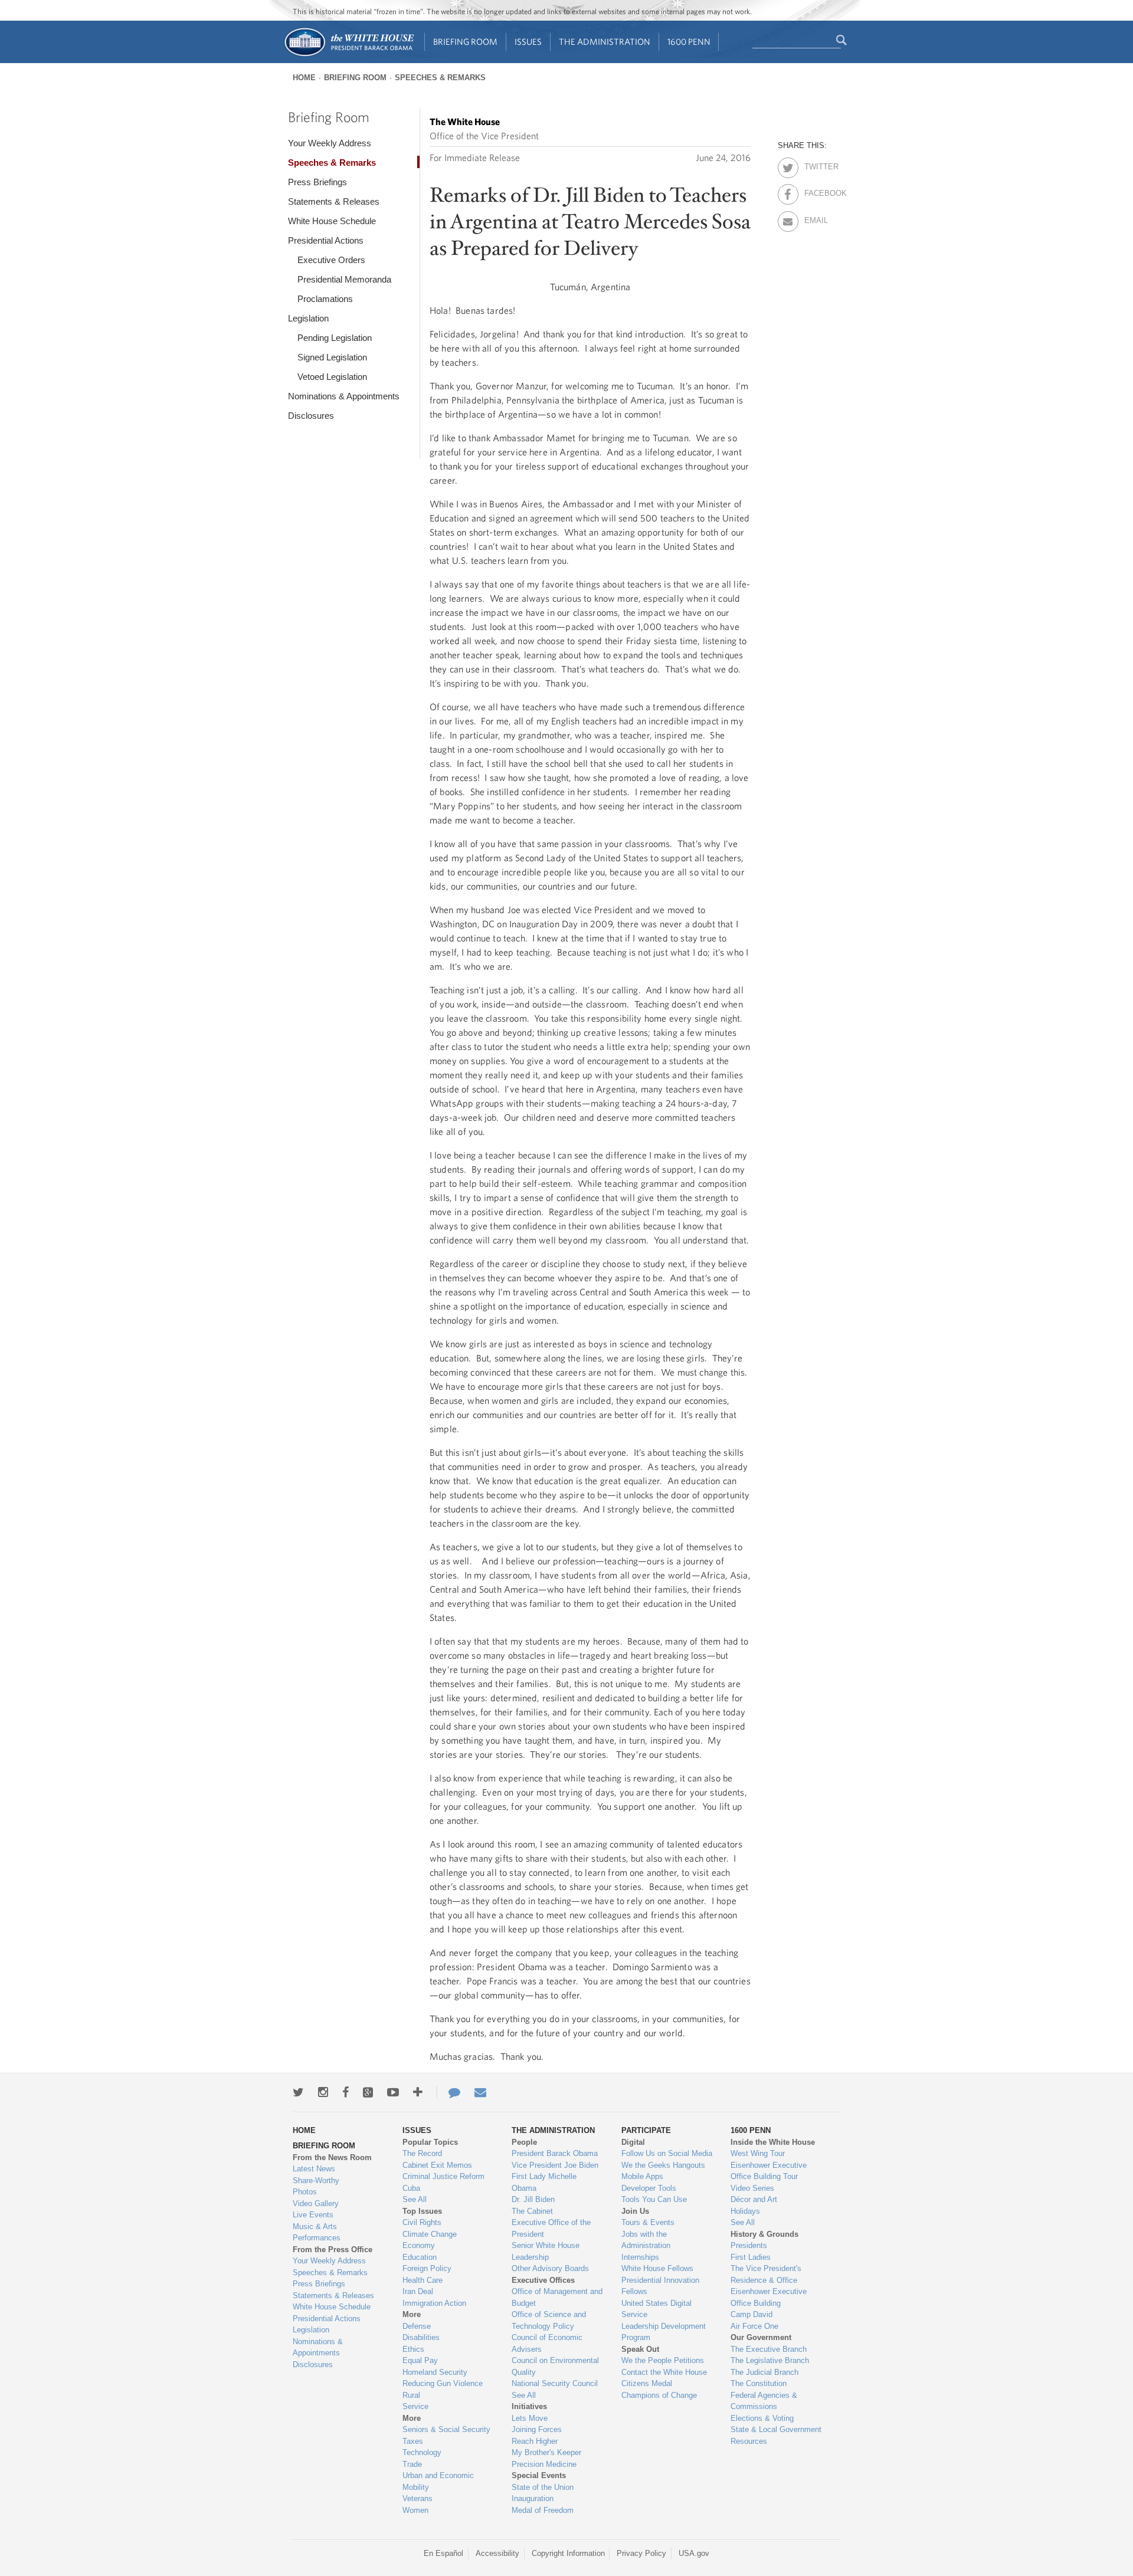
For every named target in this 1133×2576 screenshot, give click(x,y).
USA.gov (694, 2553)
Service (415, 2406)
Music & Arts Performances (317, 2232)
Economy (419, 2245)
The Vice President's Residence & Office (766, 2274)
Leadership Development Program (664, 2332)
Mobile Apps (642, 2176)
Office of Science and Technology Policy (549, 2320)
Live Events (313, 2215)
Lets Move (530, 2418)
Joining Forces (537, 2429)
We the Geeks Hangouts (663, 2165)
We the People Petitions (663, 2360)
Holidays (745, 2211)
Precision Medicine (544, 2464)
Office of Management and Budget (557, 2297)
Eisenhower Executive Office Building (769, 2297)
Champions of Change (659, 2395)
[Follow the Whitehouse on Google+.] (368, 2092)
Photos (305, 2192)
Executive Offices (543, 2280)
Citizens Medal (647, 2383)
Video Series (752, 2188)
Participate (646, 2130)
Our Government (761, 2337)
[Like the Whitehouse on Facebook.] (346, 2092)
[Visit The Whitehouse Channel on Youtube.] (393, 2092)
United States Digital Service (656, 2309)
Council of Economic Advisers (547, 2343)
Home (304, 78)
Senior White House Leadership (546, 2251)
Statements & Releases (334, 201)
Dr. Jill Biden (533, 2199)
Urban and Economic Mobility (438, 2481)
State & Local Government (776, 2429)
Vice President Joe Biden (555, 2165)
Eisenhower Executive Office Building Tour (769, 2171)
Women (415, 2510)
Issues (528, 42)
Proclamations (325, 299)
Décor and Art (754, 2199)
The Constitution (759, 2383)
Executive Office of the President (551, 2228)
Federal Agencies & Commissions (764, 2401)
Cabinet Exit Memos (437, 2165)
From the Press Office (333, 2250)
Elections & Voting (762, 2418)
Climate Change (430, 2234)
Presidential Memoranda (344, 279)
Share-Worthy (316, 2180)
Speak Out (640, 2349)
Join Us (635, 2211)
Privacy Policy (641, 2553)
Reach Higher (535, 2441)
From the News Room (332, 2157)
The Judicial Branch (764, 2372)
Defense (417, 2326)
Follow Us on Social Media (667, 2153)
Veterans (417, 2498)
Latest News (314, 2169)
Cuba (411, 2188)
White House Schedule (332, 221)
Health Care (423, 2280)
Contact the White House (664, 2372)
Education (420, 2257)
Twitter (815, 165)
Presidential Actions (326, 240)
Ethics (413, 2349)
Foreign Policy (427, 2268)
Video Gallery (316, 2203)
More (412, 2314)
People (524, 2142)
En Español (443, 2553)
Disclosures (311, 416)
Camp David (751, 2314)
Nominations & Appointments (344, 396)
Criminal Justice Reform (443, 2176)
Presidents (749, 2245)
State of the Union (543, 2487)
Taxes (413, 2441)
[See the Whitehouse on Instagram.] (323, 2092)
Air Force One (754, 2326)
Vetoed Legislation (332, 377)
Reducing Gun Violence (443, 2383)
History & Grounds (764, 2234)
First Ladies (751, 2257)
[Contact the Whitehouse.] (448, 2092)
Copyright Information (568, 2553)
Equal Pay (420, 2360)
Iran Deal (418, 2291)
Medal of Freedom (543, 2510)
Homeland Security (435, 2372)
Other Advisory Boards (550, 2268)
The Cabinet (532, 2211)
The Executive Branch (769, 2349)
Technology (422, 2452)
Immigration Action (434, 2303)
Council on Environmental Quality (555, 2366)
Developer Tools (649, 2188)
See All (415, 2199)
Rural (411, 2395)
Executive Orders (331, 260)
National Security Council (555, 2383)
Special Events (539, 2475)
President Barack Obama (555, 2153)
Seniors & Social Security (446, 2429)
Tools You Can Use (654, 2199)
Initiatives (529, 2406)
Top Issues (422, 2211)
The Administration (605, 42)
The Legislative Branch (770, 2360)
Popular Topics (430, 2142)
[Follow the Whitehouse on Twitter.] (298, 2092)
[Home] (348, 55)
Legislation (308, 318)
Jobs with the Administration (646, 2240)
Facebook (815, 191)
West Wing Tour (758, 2153)
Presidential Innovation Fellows (660, 2286)
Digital (633, 2142)
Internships (640, 2257)
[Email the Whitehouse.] (480, 2092)
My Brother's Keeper (546, 2452)
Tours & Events (648, 2222)
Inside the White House (773, 2142)
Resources (749, 2441)
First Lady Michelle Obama (544, 2182)
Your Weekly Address (330, 143)
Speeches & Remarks (440, 78)
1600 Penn (689, 42)
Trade (412, 2464)
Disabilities (421, 2337)
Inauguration (533, 2498)
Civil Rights (422, 2222)
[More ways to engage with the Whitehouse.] (418, 2092)
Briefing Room (465, 42)
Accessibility (497, 2553)
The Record (422, 2153)
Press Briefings (317, 182)
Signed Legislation (332, 357)
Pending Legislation (335, 338)
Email (815, 218)
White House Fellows (657, 2268)
